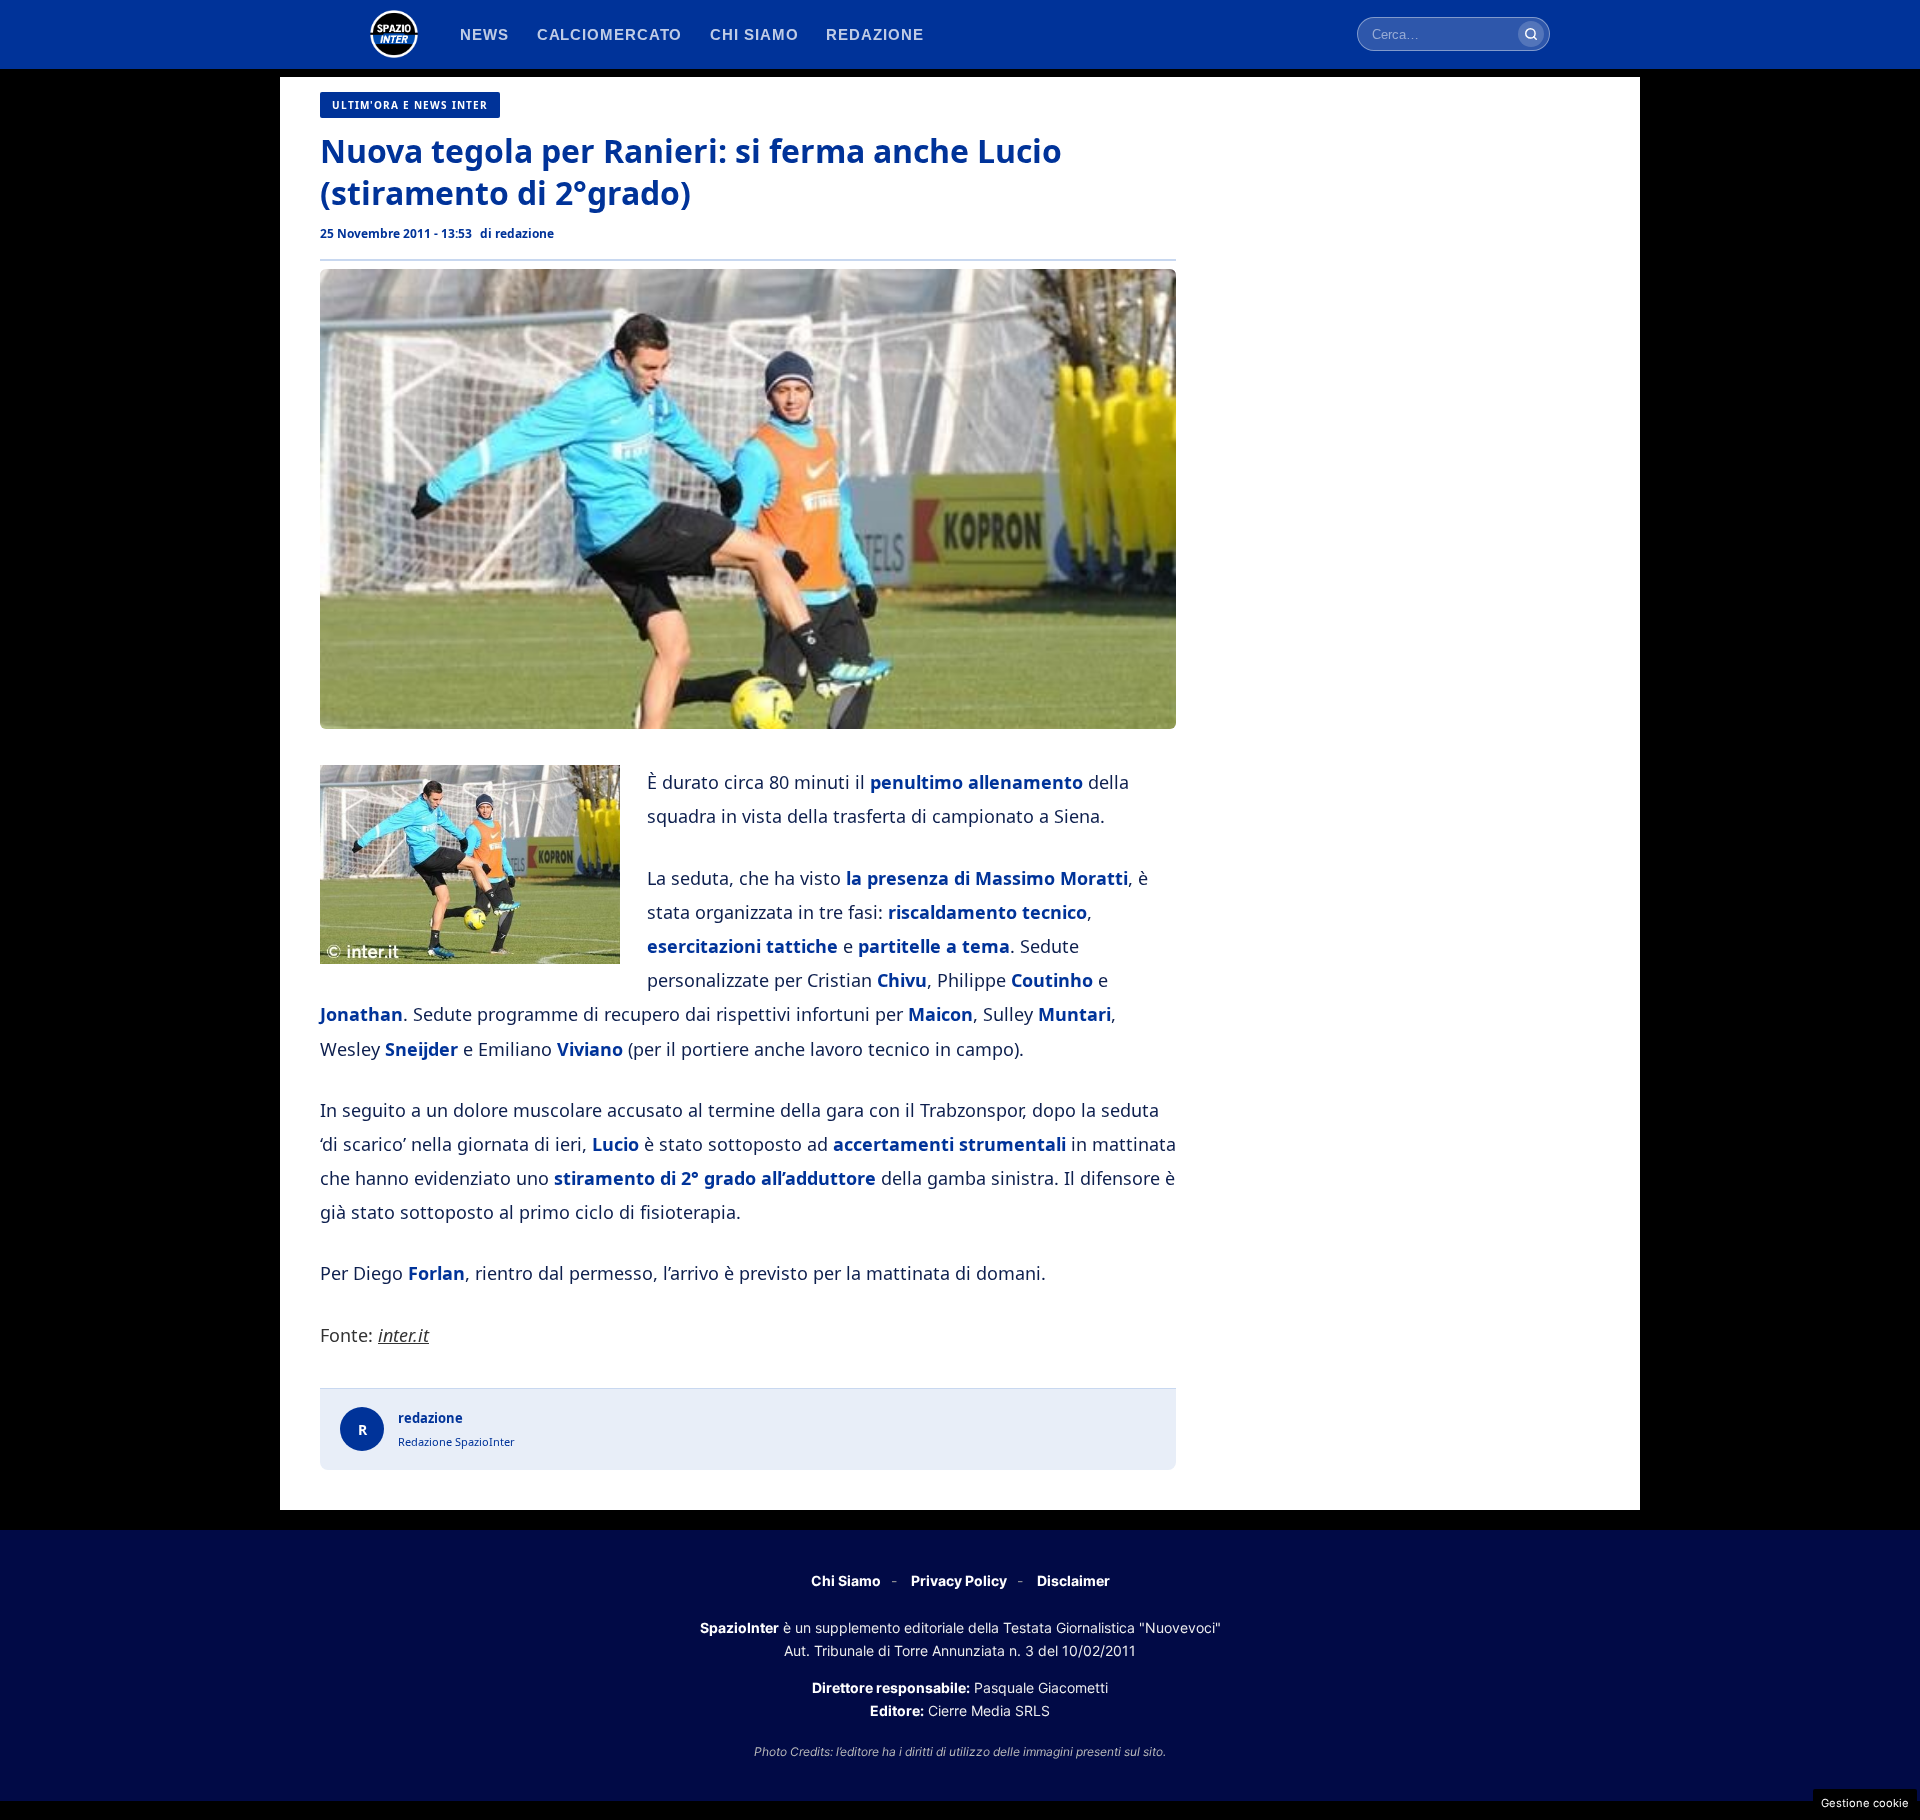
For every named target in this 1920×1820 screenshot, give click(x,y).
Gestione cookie (1865, 1803)
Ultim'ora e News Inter (410, 105)
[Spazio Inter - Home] (394, 34)
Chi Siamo (846, 1580)
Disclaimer (1073, 1580)
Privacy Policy (959, 1580)
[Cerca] (1531, 34)
